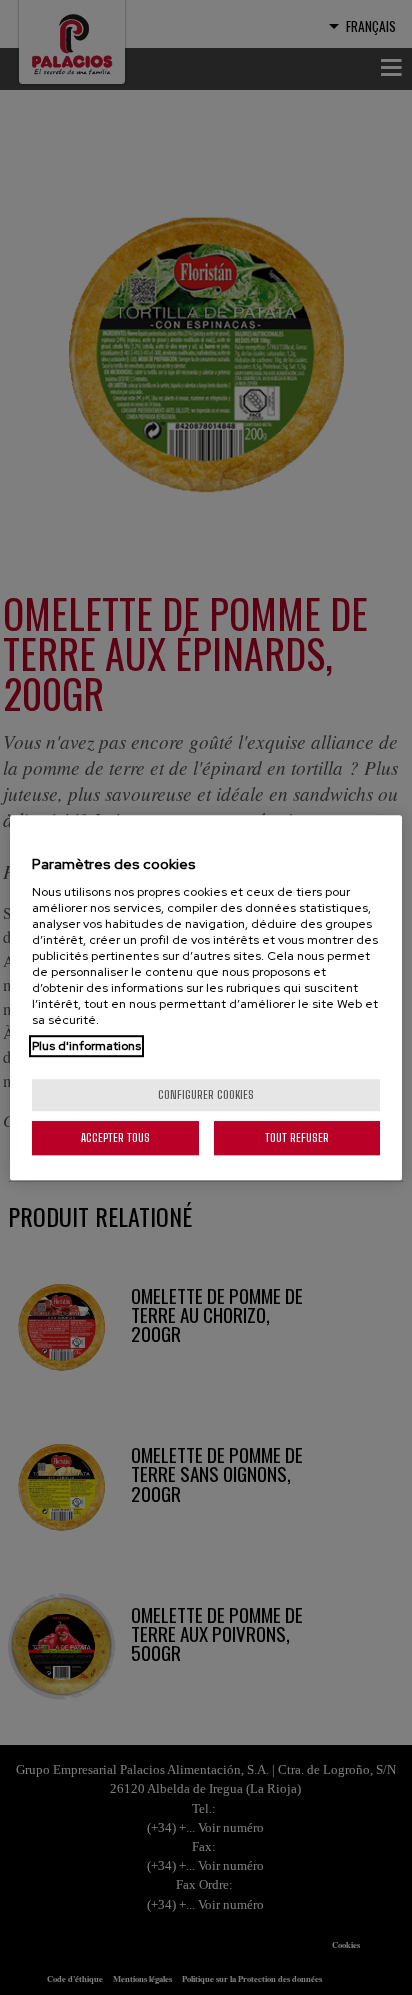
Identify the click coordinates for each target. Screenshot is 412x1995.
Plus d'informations (86, 1046)
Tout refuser (297, 1137)
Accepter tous (115, 1137)
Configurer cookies (206, 1094)
